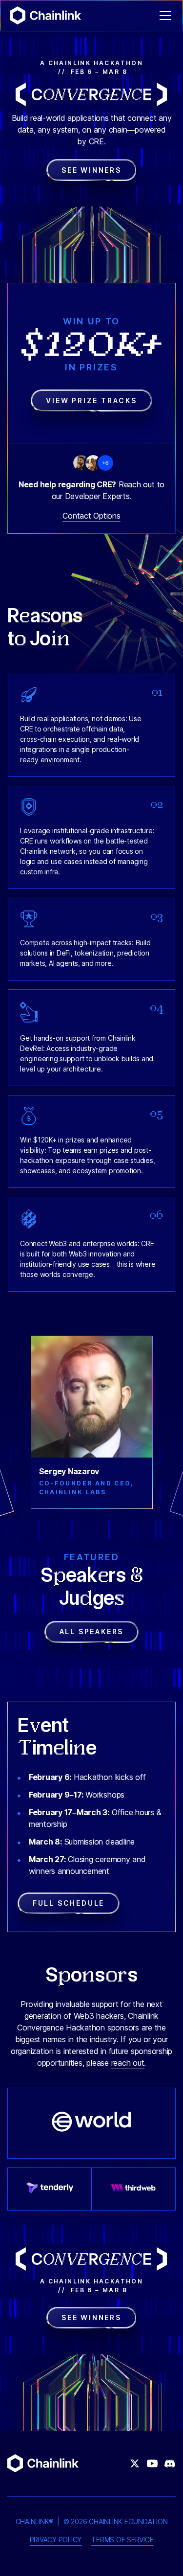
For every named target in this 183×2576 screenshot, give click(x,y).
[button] (163, 16)
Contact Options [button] (91, 516)
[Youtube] (152, 2463)
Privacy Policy (56, 2540)
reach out (128, 2063)
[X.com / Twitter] (135, 2463)
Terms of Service (122, 2540)
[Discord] (170, 2463)
